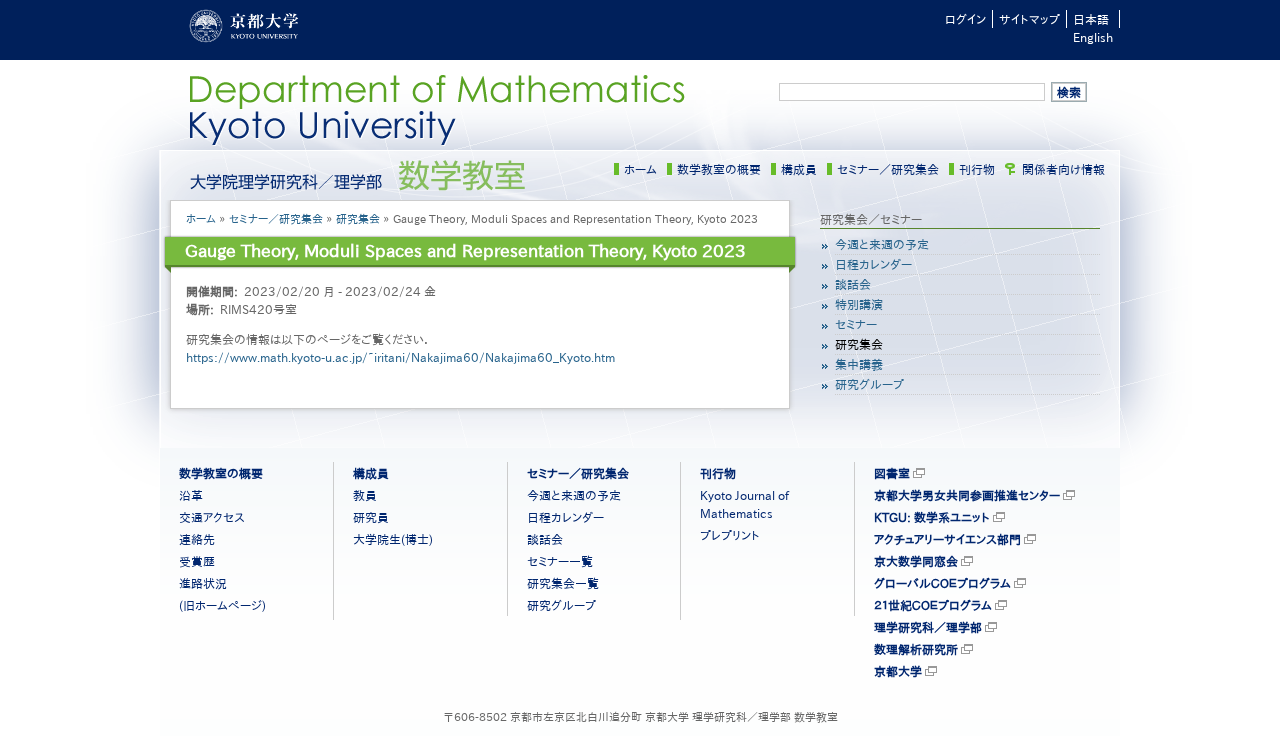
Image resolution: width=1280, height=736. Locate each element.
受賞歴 (197, 561)
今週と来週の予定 (882, 244)
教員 (365, 495)
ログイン (965, 19)
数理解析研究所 (916, 649)
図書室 (892, 473)
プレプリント (730, 535)
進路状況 (203, 583)
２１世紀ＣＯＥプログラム (933, 605)
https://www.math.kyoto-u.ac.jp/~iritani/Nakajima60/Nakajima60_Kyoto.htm (400, 357)
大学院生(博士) (393, 539)
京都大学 (898, 671)
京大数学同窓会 (916, 561)
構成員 (799, 169)
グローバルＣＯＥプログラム (942, 583)
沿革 (191, 495)
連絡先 (197, 539)
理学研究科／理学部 (928, 627)
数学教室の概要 (719, 169)
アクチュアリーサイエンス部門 (947, 539)
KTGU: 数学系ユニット (932, 517)
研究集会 (358, 218)
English (1093, 37)
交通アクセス (212, 517)
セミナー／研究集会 (888, 169)
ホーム (640, 169)
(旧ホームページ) (222, 605)
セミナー (856, 324)
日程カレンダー (873, 264)
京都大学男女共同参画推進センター (967, 495)
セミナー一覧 (560, 561)
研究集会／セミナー (871, 219)
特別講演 (859, 304)
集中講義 (859, 364)
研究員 (371, 517)
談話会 (853, 284)
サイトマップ (1029, 19)
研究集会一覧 (563, 583)
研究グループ (869, 384)
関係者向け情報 (1063, 169)
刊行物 (977, 169)
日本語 (1091, 19)
